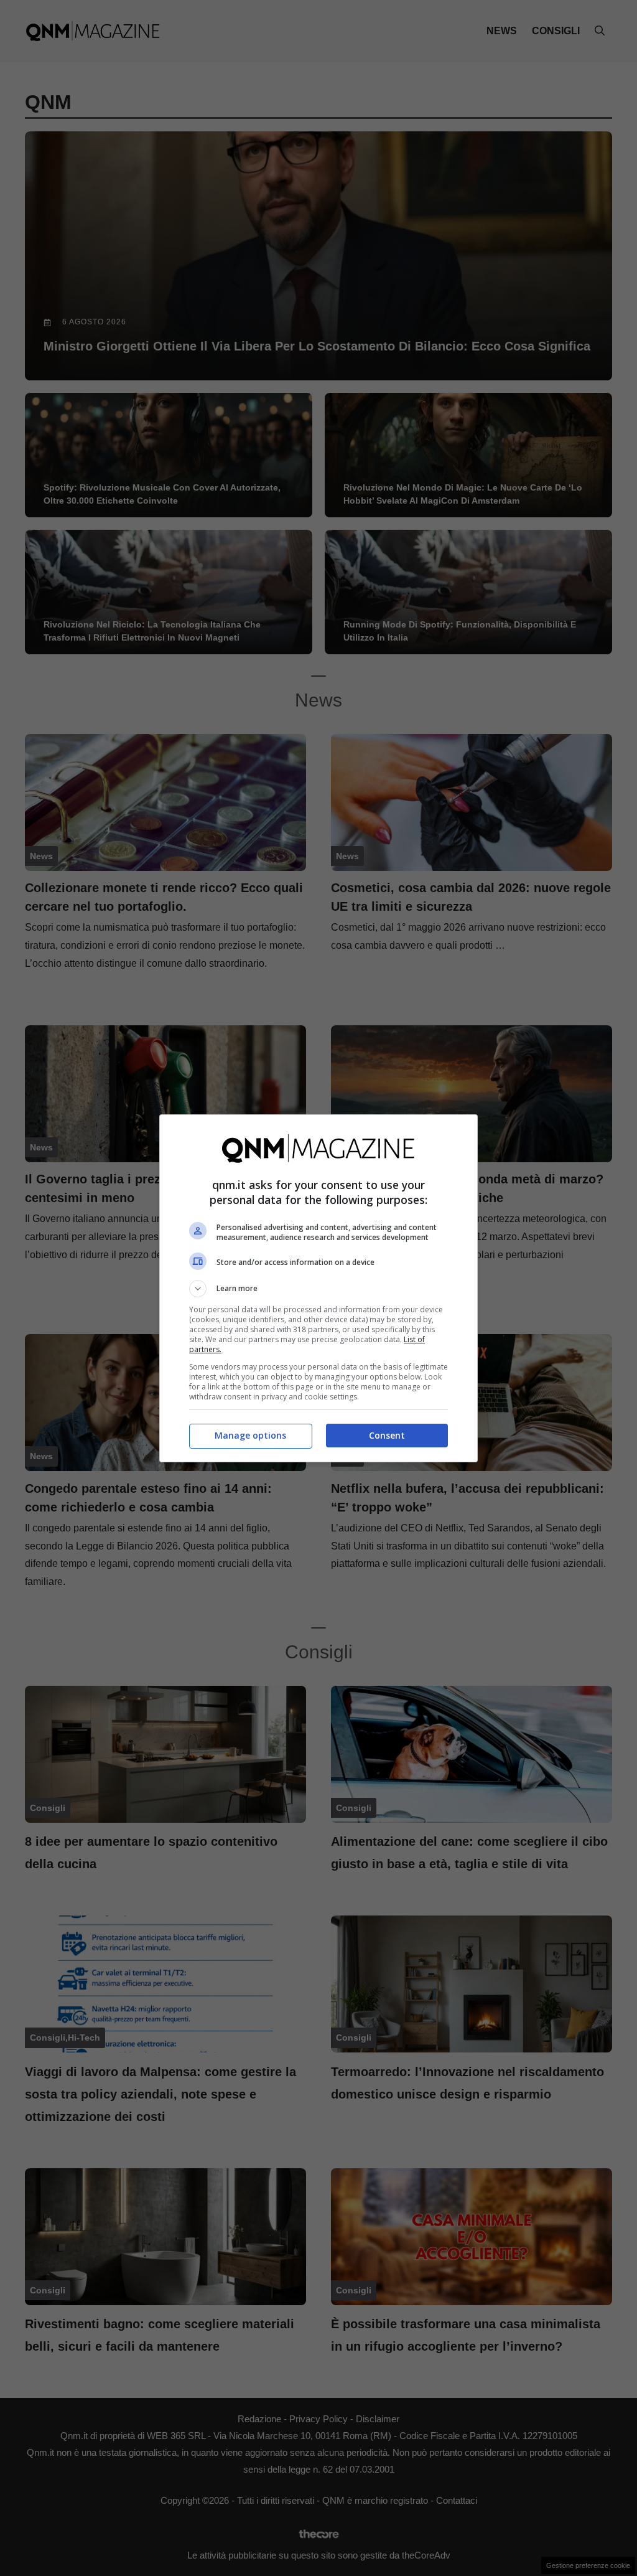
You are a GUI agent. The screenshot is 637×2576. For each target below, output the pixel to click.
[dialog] (318, 1288)
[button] (318, 1289)
